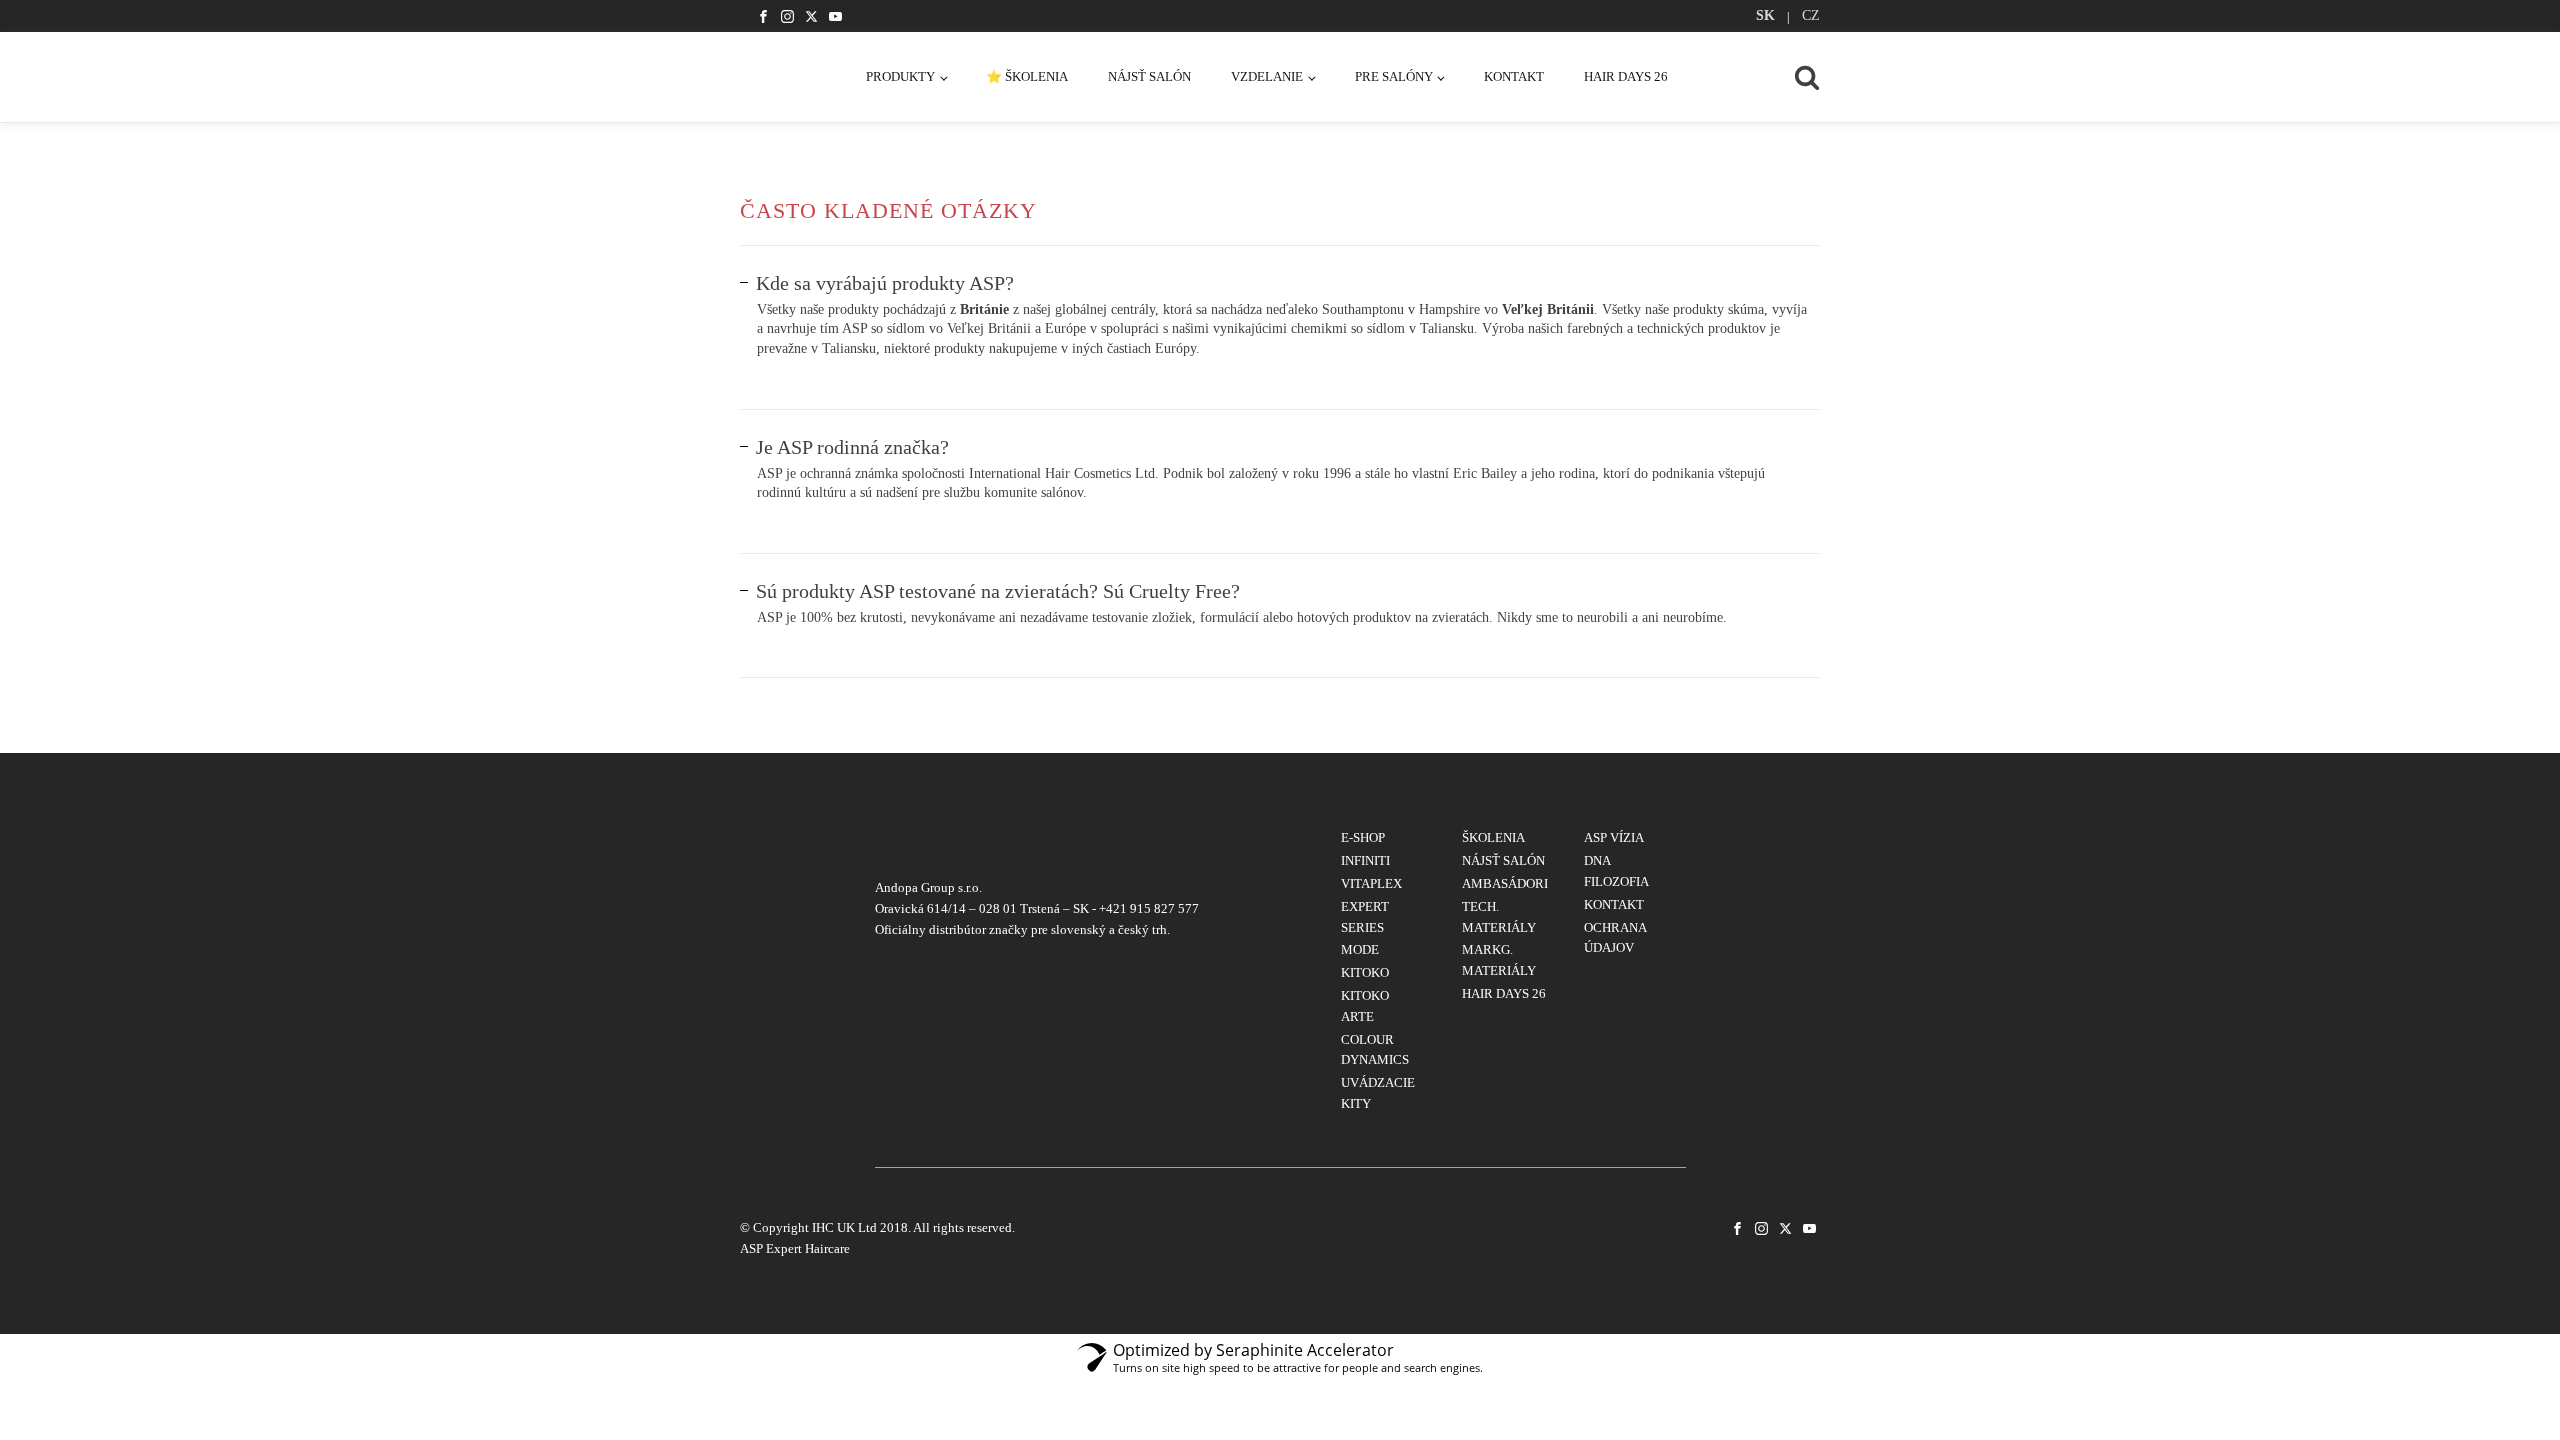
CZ (1811, 15)
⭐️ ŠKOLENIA (1027, 76)
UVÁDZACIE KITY (1378, 1093)
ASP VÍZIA (1614, 837)
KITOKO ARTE (1365, 1006)
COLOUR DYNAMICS (1375, 1050)
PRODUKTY (900, 76)
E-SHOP (1363, 837)
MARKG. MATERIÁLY (1499, 960)
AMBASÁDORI (1505, 883)
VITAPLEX (1371, 883)
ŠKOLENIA (1493, 837)
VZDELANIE (1267, 76)
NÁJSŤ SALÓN (1149, 76)
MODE (1360, 949)
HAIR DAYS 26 (1626, 76)
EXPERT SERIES (1365, 917)
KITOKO (1365, 972)
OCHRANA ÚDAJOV (1615, 938)
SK (1765, 15)
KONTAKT (1514, 76)
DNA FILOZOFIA (1616, 871)
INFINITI (1365, 860)
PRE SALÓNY (1394, 76)
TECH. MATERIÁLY (1499, 917)
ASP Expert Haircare (795, 1248)
